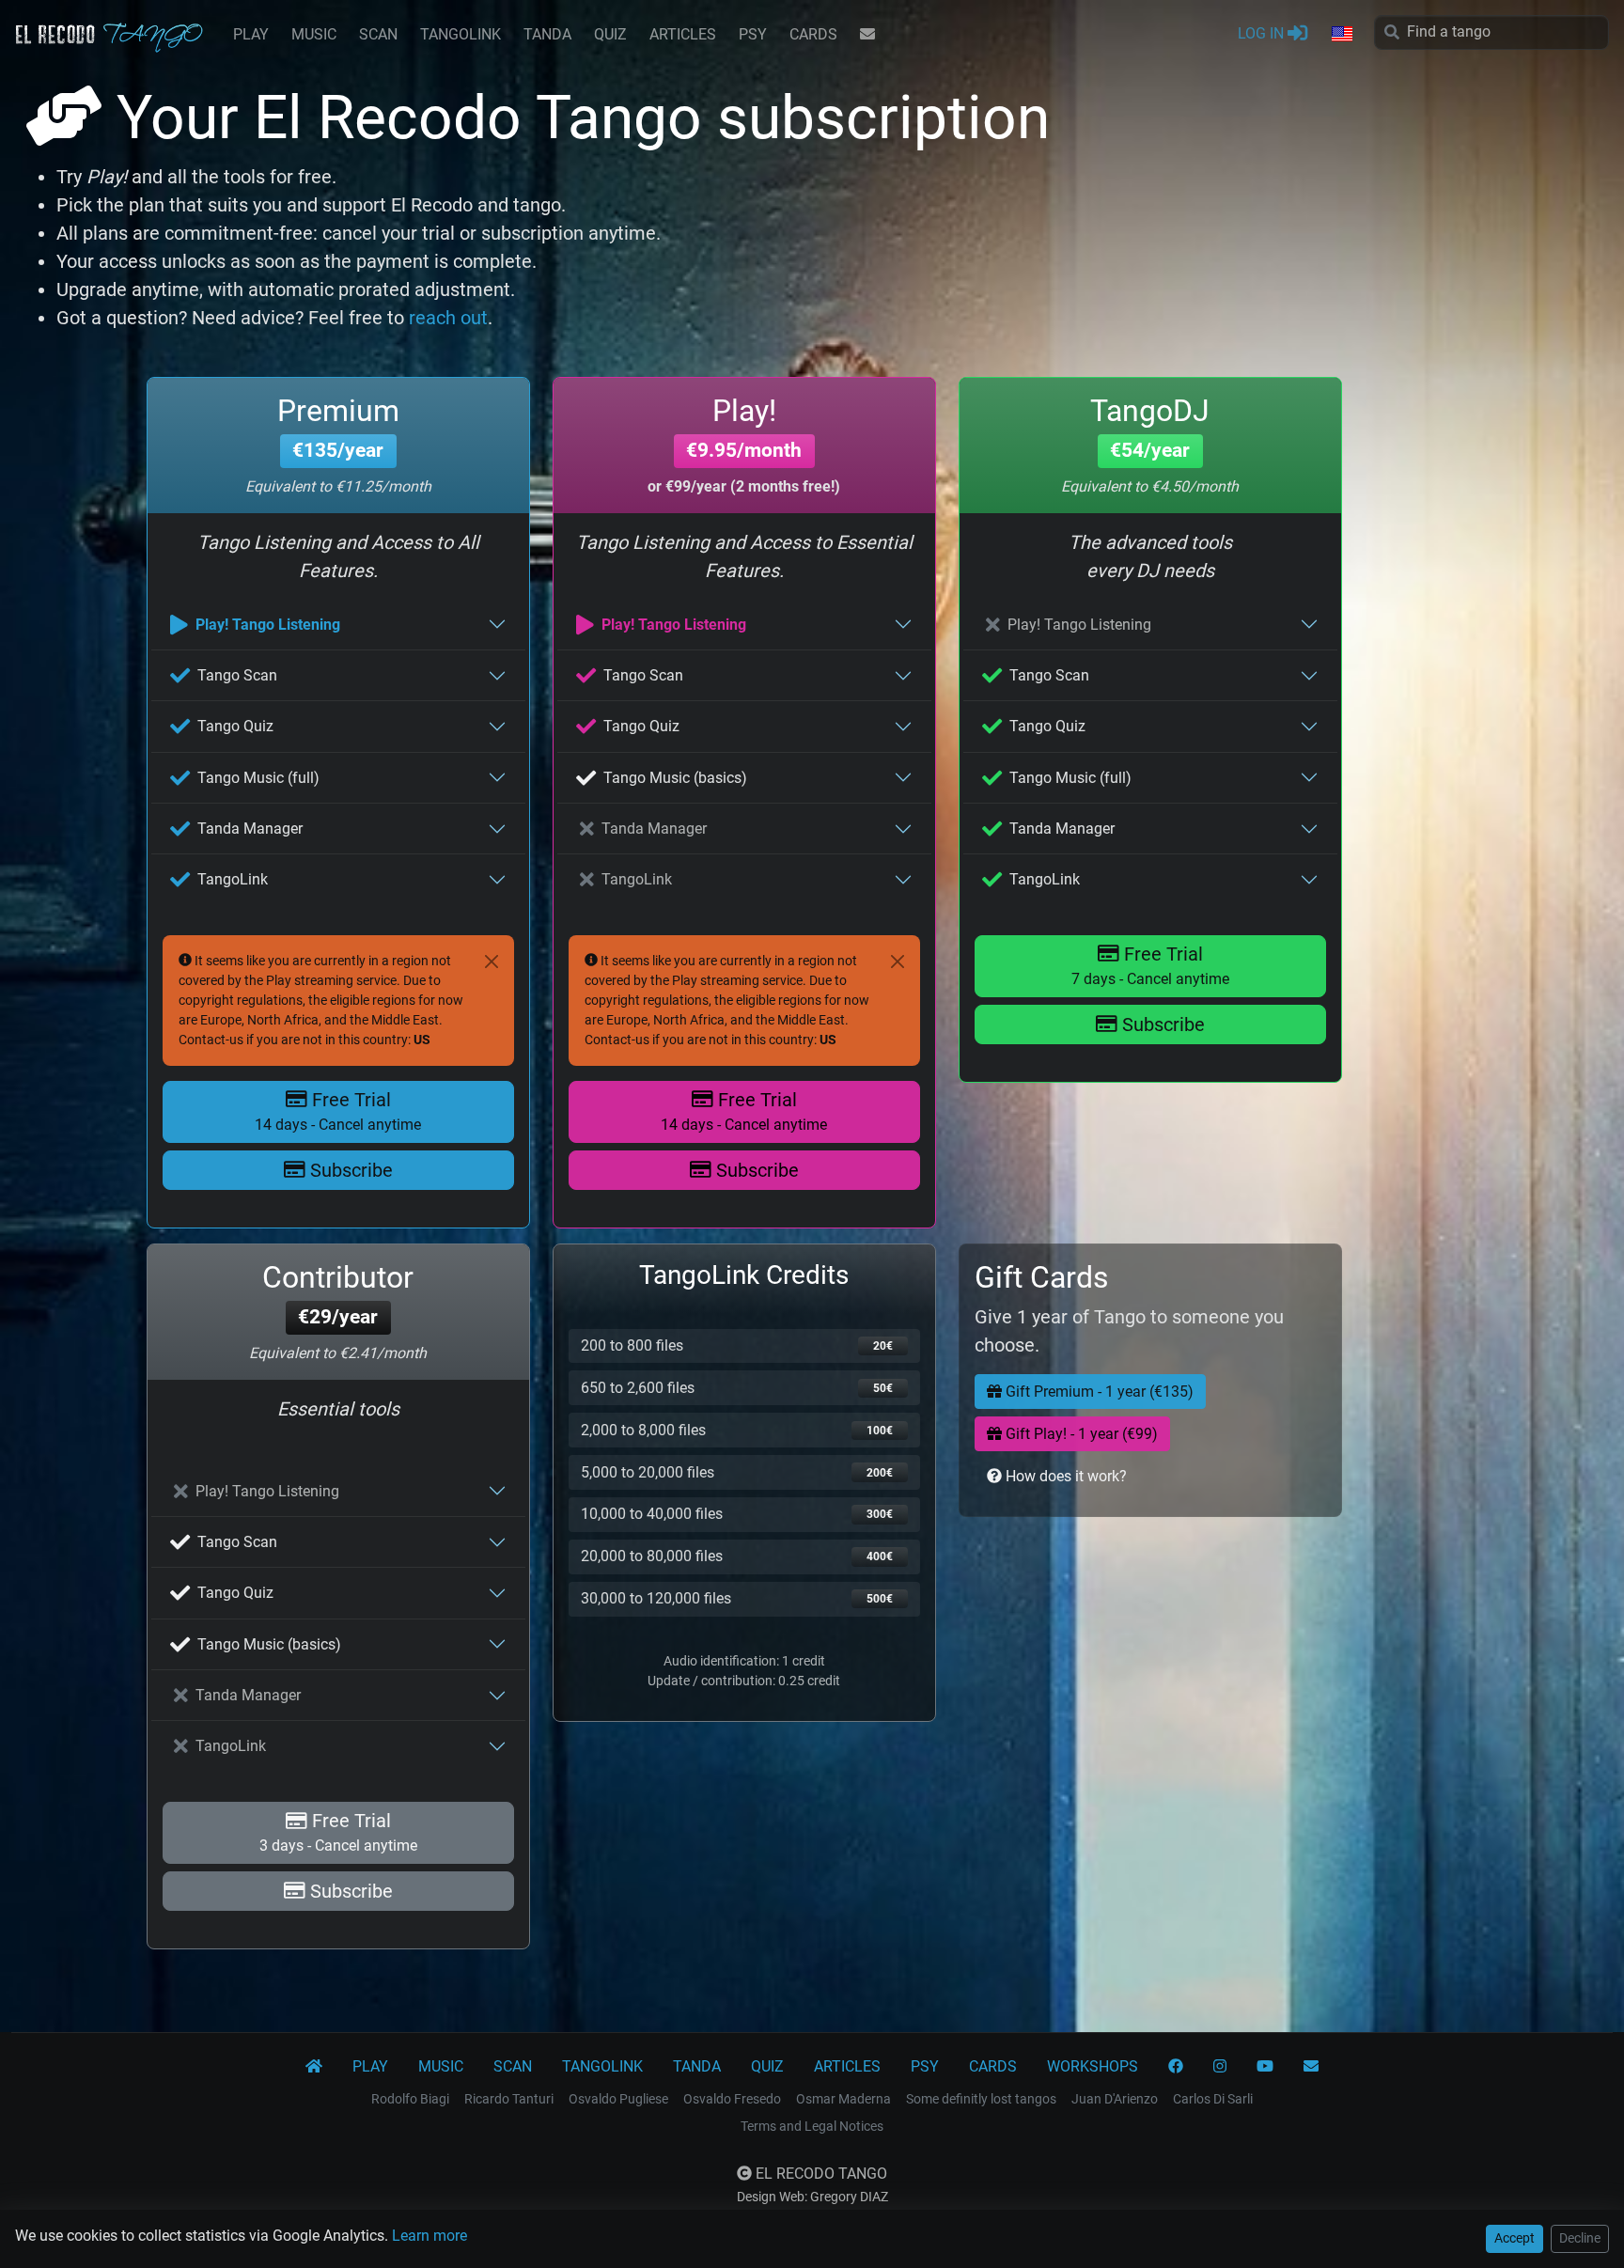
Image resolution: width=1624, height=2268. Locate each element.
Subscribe (349, 1170)
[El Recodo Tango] (314, 2067)
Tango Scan (237, 675)
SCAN (378, 34)
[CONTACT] (867, 35)
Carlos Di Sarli (1213, 2099)
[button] (1341, 35)
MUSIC (314, 34)
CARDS (813, 34)
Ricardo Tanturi (509, 2099)
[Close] (492, 962)
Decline (1580, 2238)
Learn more (429, 2236)
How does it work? (1064, 1476)
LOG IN (1263, 33)
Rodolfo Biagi (410, 2099)
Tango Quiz (235, 726)
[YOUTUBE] (1265, 2067)
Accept (1515, 2238)
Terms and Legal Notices (812, 2126)
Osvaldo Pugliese (618, 2099)
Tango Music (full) (258, 778)
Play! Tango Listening (268, 625)
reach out (448, 318)
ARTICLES (683, 34)
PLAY (251, 34)
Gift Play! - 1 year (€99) (1080, 1434)
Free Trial (338, 1111)
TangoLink (233, 879)
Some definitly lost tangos (981, 2099)
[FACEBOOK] (1176, 2067)
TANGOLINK (461, 34)
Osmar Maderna (843, 2099)
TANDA (547, 34)
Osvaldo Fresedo (732, 2099)
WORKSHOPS (1093, 2066)
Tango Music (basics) (675, 778)
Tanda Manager (250, 829)
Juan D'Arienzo (1115, 2099)
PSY (753, 34)
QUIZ (610, 34)
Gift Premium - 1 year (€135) (1098, 1392)
